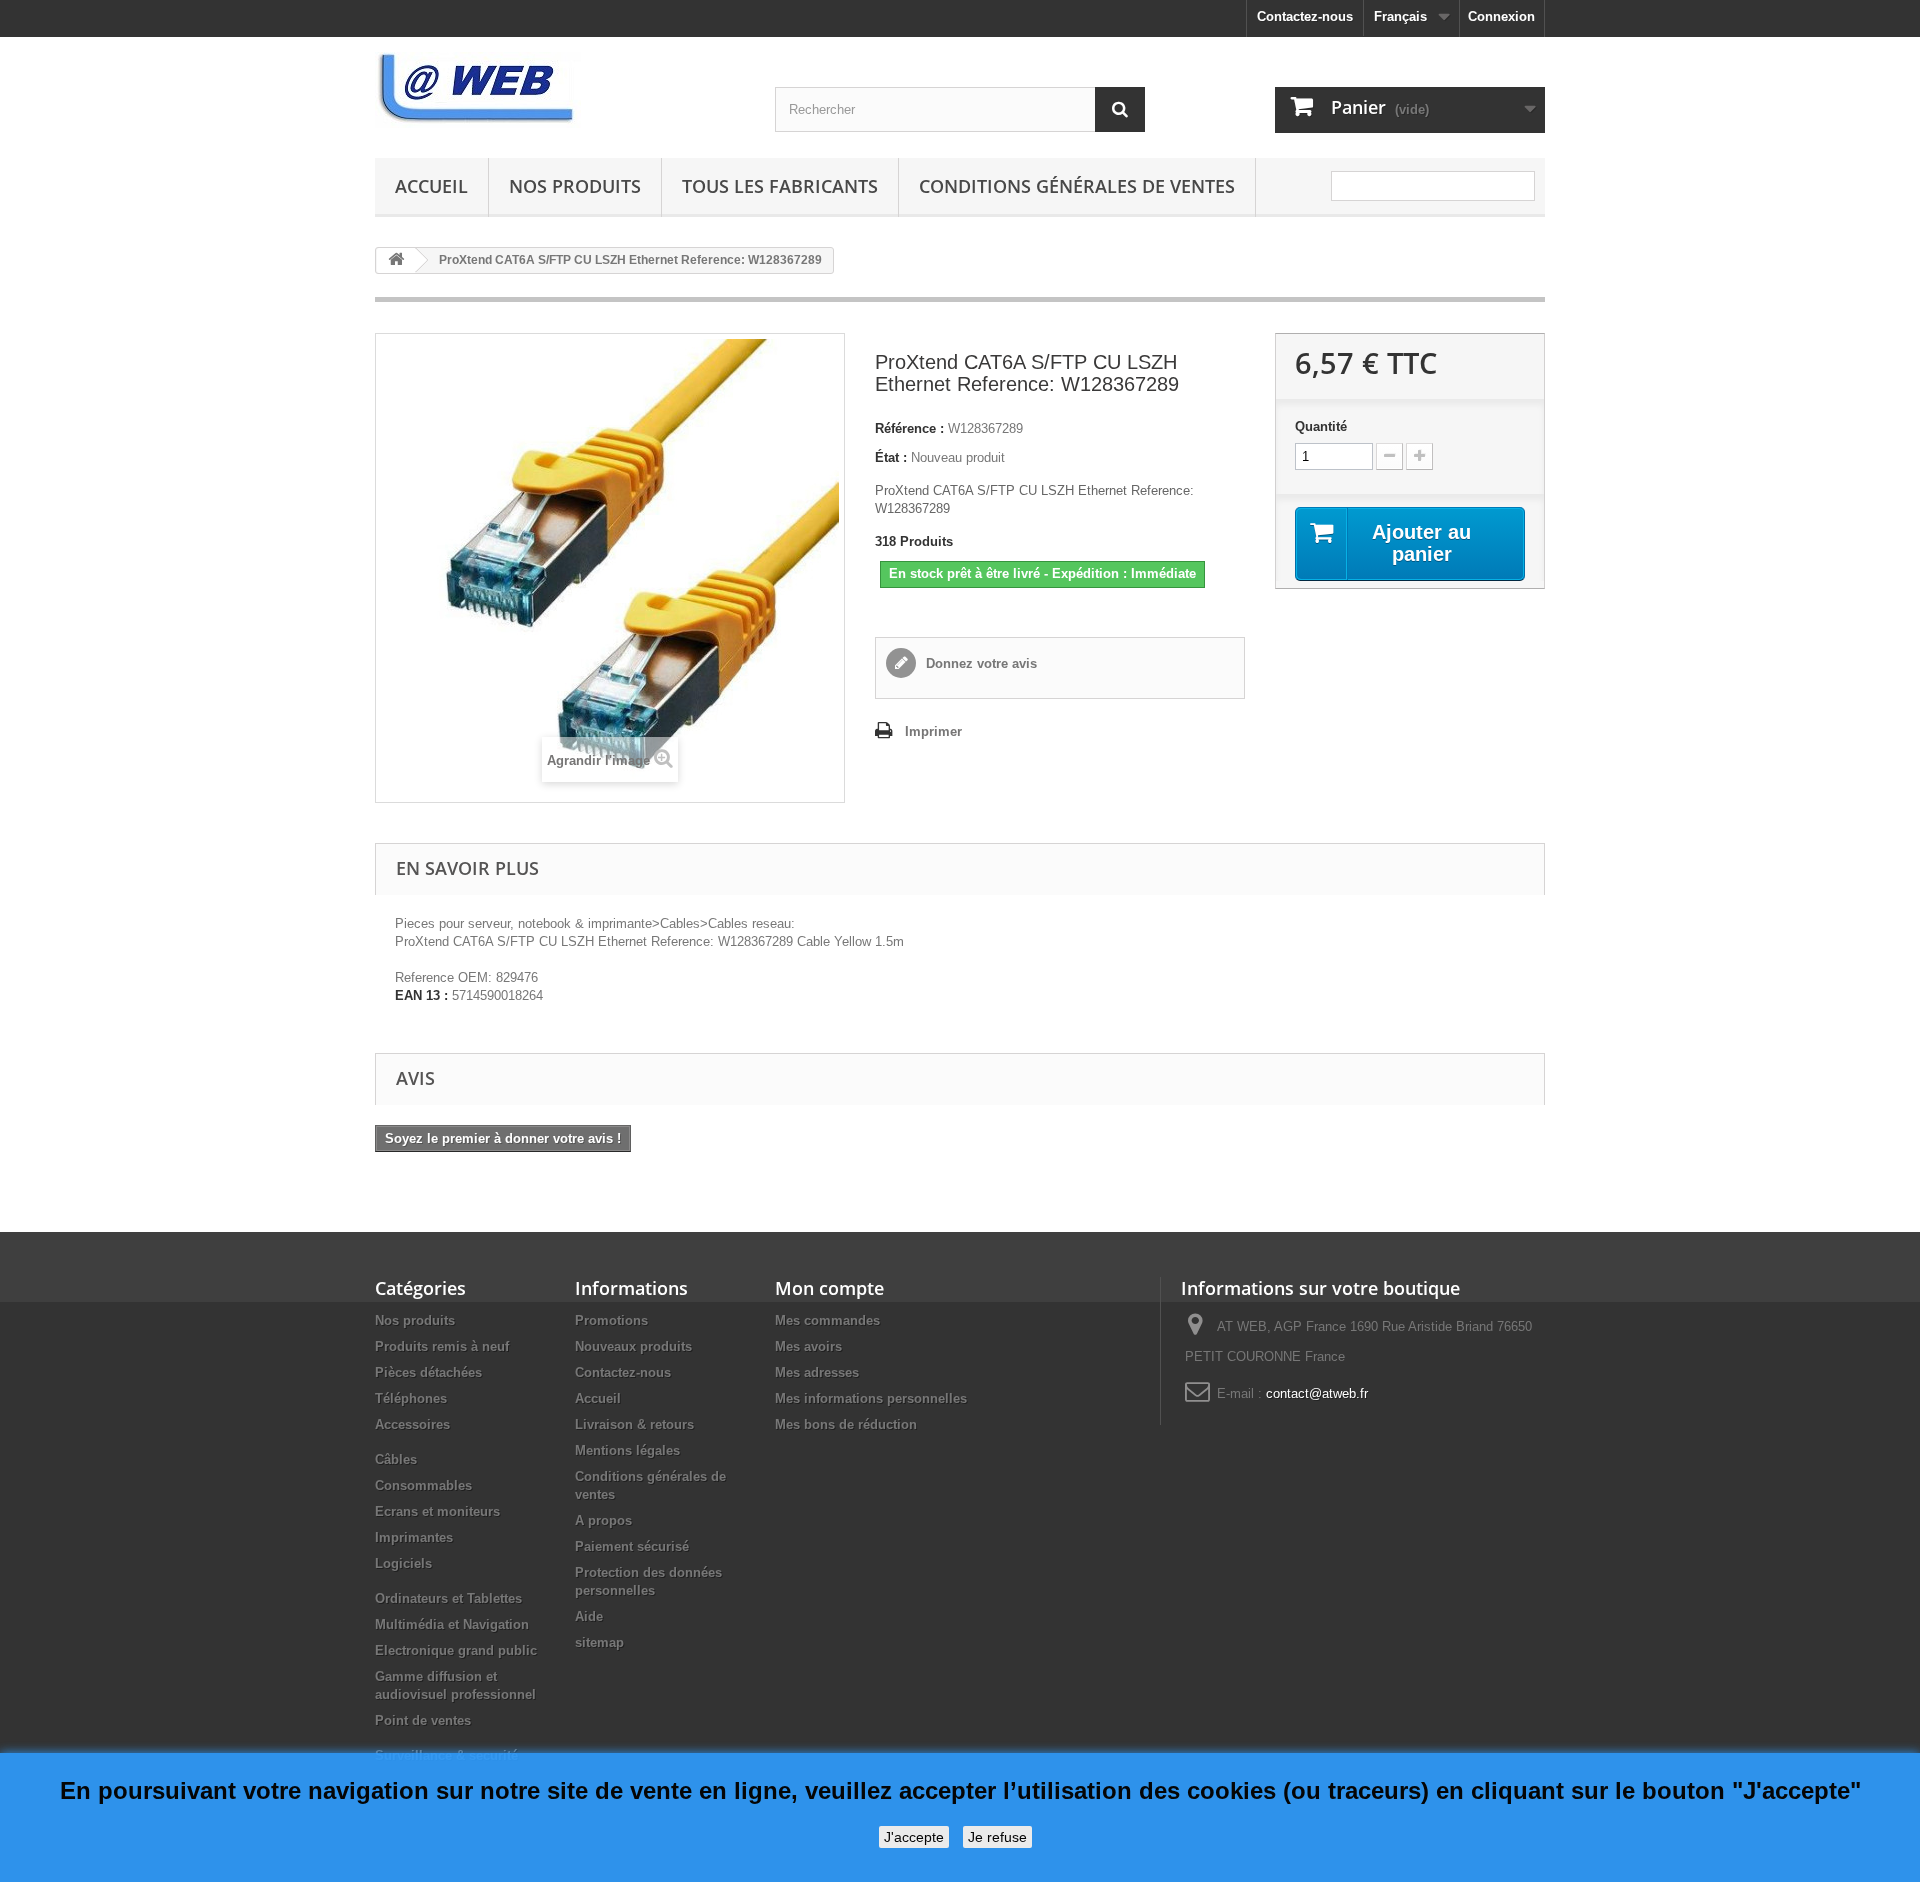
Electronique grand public (456, 1650)
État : (891, 457)
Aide (589, 1616)
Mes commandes (827, 1320)
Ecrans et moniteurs (437, 1511)
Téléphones (411, 1398)
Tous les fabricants (780, 186)
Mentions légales (627, 1450)
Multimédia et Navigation (452, 1624)
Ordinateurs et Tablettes (448, 1598)
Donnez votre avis (979, 663)
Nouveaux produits (633, 1346)
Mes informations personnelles (871, 1398)
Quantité (1321, 426)
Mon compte (829, 1288)
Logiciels (403, 1563)
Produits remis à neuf (442, 1346)
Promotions (611, 1320)
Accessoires (412, 1424)
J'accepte (914, 1837)
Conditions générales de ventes (1077, 186)
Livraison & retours (634, 1424)
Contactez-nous (1305, 16)
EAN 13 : (421, 995)
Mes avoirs (808, 1346)
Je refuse (997, 1837)
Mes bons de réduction (846, 1424)
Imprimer (933, 731)
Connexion (1501, 16)
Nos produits (575, 186)
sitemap (599, 1642)
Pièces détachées (428, 1372)
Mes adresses (817, 1372)
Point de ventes (423, 1720)
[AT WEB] (560, 90)
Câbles (396, 1459)
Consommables (423, 1485)
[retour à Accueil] (396, 260)
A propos (603, 1520)
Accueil (431, 186)
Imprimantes (414, 1537)
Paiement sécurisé (632, 1546)
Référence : (909, 428)
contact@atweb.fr (1317, 1393)
